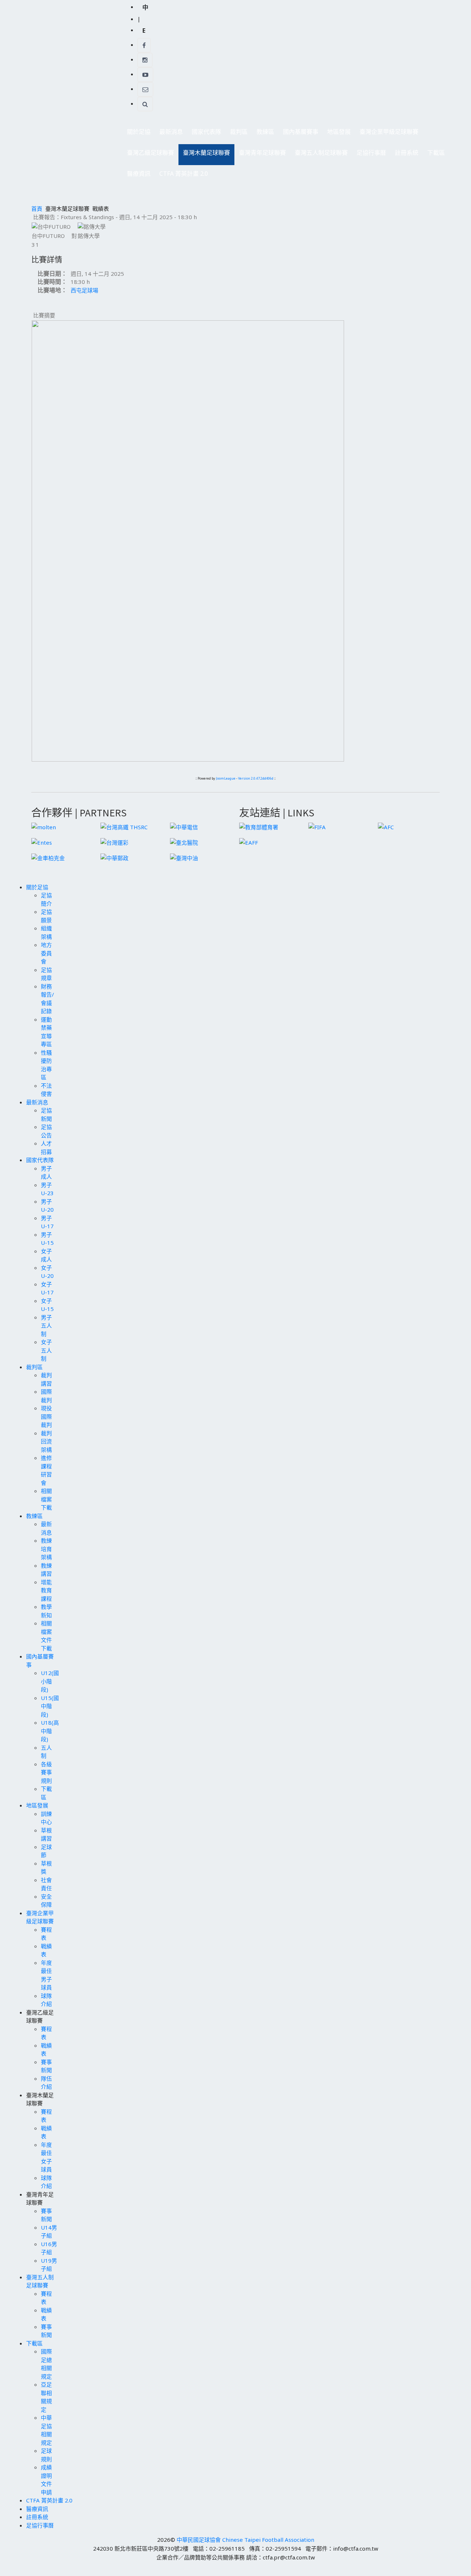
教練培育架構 (46, 1549)
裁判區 (237, 134)
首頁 (37, 209)
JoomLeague (226, 778)
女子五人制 (46, 1350)
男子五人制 (46, 1326)
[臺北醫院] (184, 842)
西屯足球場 (84, 290)
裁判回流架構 (46, 1441)
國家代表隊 (204, 134)
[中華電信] (184, 826)
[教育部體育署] (259, 826)
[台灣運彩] (114, 842)
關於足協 (137, 134)
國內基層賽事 (298, 134)
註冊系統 (407, 153)
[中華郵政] (114, 857)
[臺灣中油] (184, 857)
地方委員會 (46, 953)
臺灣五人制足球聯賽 (319, 155)
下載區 (434, 155)
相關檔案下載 (46, 1499)
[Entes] (42, 842)
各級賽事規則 (46, 1772)
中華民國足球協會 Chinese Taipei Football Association (245, 2540)
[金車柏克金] (48, 857)
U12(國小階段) (50, 1681)
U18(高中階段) (50, 1731)
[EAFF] (249, 842)
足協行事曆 (371, 153)
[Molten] (44, 826)
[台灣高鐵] (124, 826)
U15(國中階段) (50, 1706)
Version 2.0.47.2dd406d (256, 778)
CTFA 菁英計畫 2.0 (184, 174)
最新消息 (169, 134)
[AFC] (386, 826)
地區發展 (337, 134)
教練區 (263, 134)
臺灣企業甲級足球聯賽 (387, 134)
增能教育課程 (46, 1590)
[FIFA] (317, 826)
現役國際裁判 (46, 1416)
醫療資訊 (139, 174)
